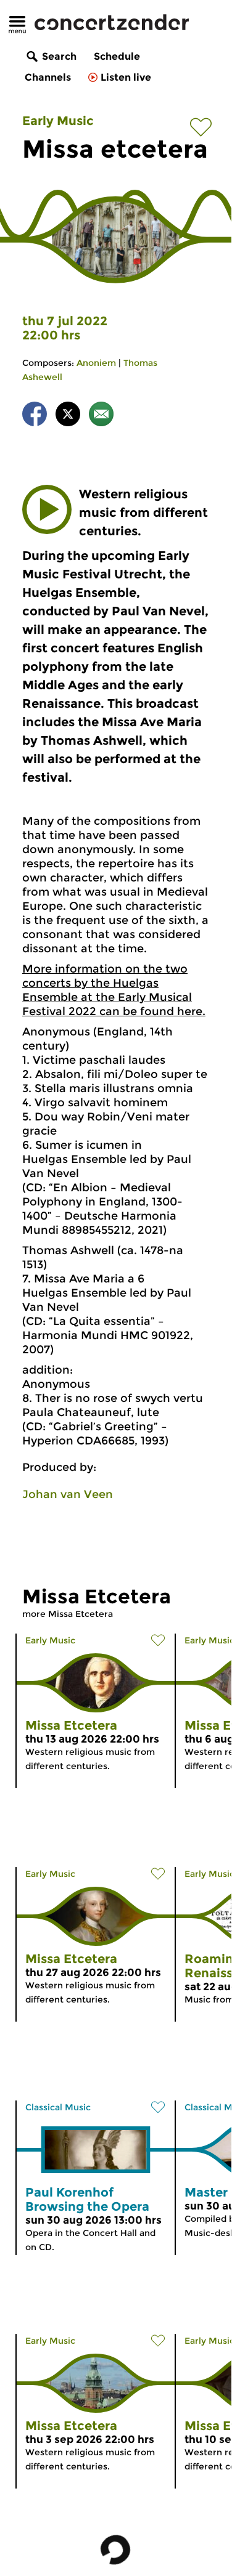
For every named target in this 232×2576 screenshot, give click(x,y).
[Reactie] (101, 416)
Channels (48, 77)
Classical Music (58, 2107)
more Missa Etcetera (68, 1614)
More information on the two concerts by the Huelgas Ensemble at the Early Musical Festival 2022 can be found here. (114, 990)
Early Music (58, 121)
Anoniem (96, 363)
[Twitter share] (68, 416)
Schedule (117, 56)
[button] (47, 509)
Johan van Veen (68, 1494)
